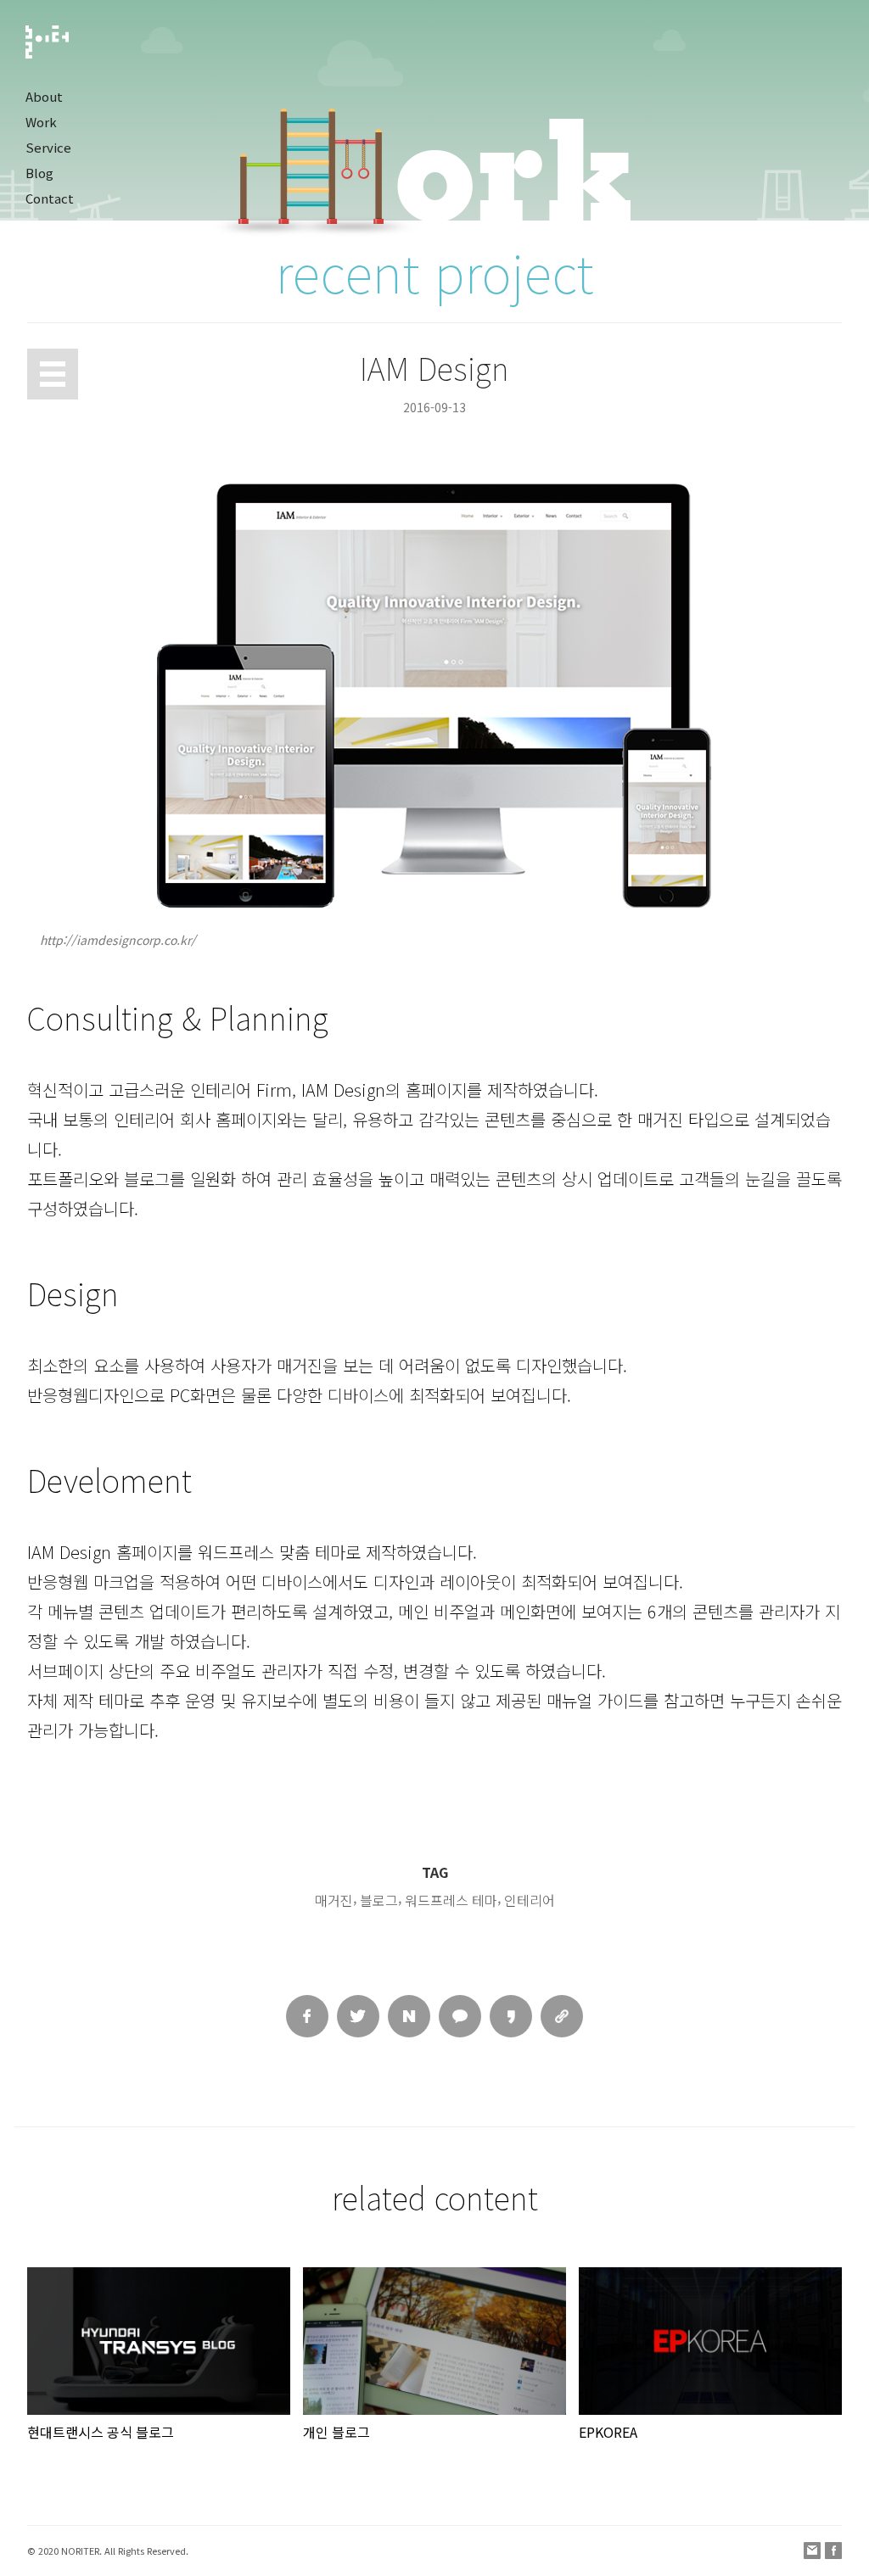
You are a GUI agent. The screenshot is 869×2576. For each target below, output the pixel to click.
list (53, 374)
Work (41, 122)
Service (48, 147)
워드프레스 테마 (451, 1900)
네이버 (409, 2016)
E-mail (812, 2551)
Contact (50, 198)
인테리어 (530, 1900)
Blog (39, 173)
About (44, 96)
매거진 (334, 1900)
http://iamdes (79, 940)
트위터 (358, 2016)
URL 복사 (562, 2016)
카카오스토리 (511, 2016)
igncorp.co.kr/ (157, 940)
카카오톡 (460, 2016)
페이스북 (307, 2016)
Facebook (833, 2551)
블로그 (379, 1900)
